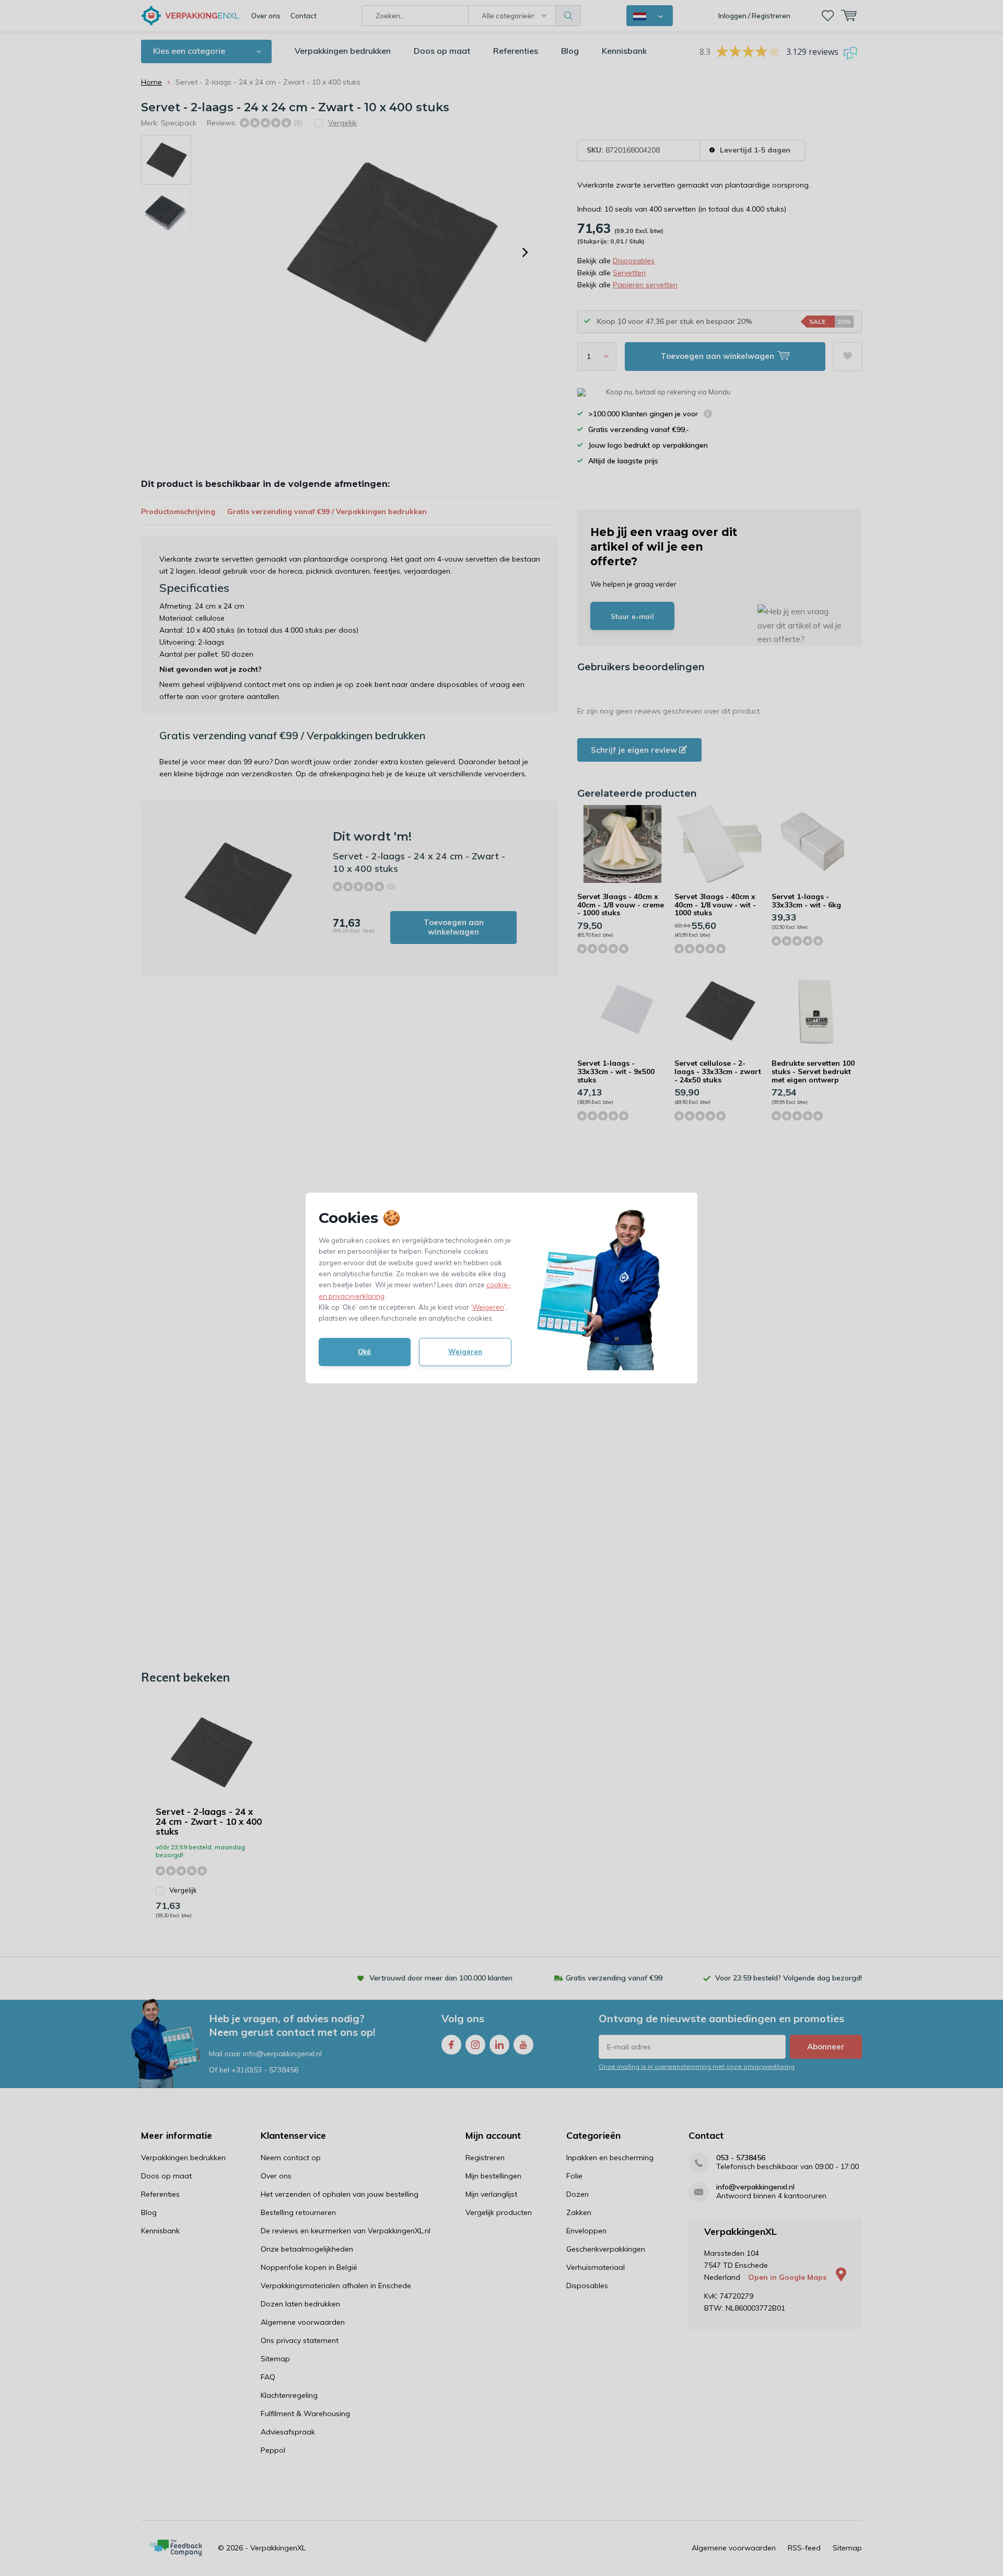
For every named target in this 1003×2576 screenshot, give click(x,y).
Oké (364, 1351)
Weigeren (488, 1307)
